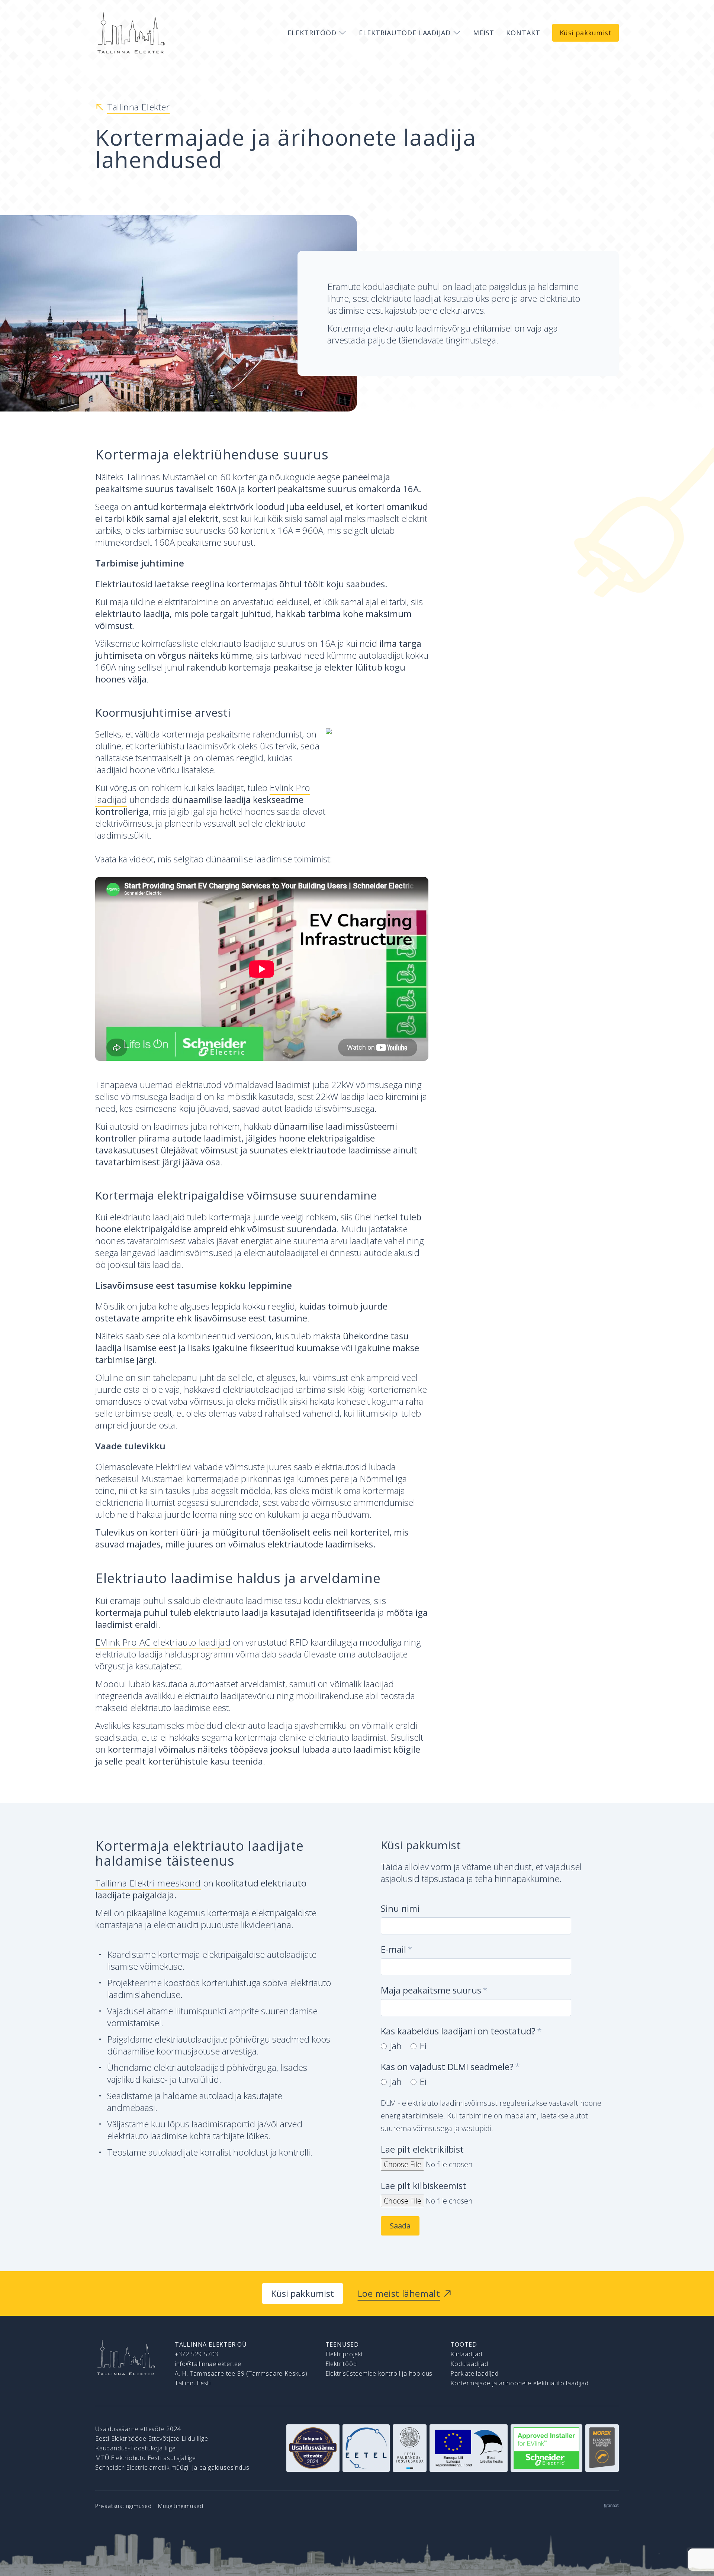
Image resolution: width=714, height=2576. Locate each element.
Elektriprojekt (344, 2354)
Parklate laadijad (475, 2373)
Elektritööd (341, 2364)
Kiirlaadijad (466, 2354)
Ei (423, 2046)
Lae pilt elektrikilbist (422, 2149)
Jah (396, 2046)
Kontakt (523, 33)
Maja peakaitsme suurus (431, 1990)
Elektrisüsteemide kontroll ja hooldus (379, 2373)
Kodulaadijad (469, 2364)
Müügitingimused (181, 2506)
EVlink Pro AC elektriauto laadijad (163, 1642)
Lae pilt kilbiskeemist (424, 2186)
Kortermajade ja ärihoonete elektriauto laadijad (520, 2383)
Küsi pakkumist (586, 33)
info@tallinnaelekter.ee (208, 2364)
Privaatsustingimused (123, 2506)
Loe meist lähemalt (399, 2293)
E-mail (393, 1949)
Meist (484, 33)
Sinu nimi (400, 1908)
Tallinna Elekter (139, 107)
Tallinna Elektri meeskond (148, 1883)
